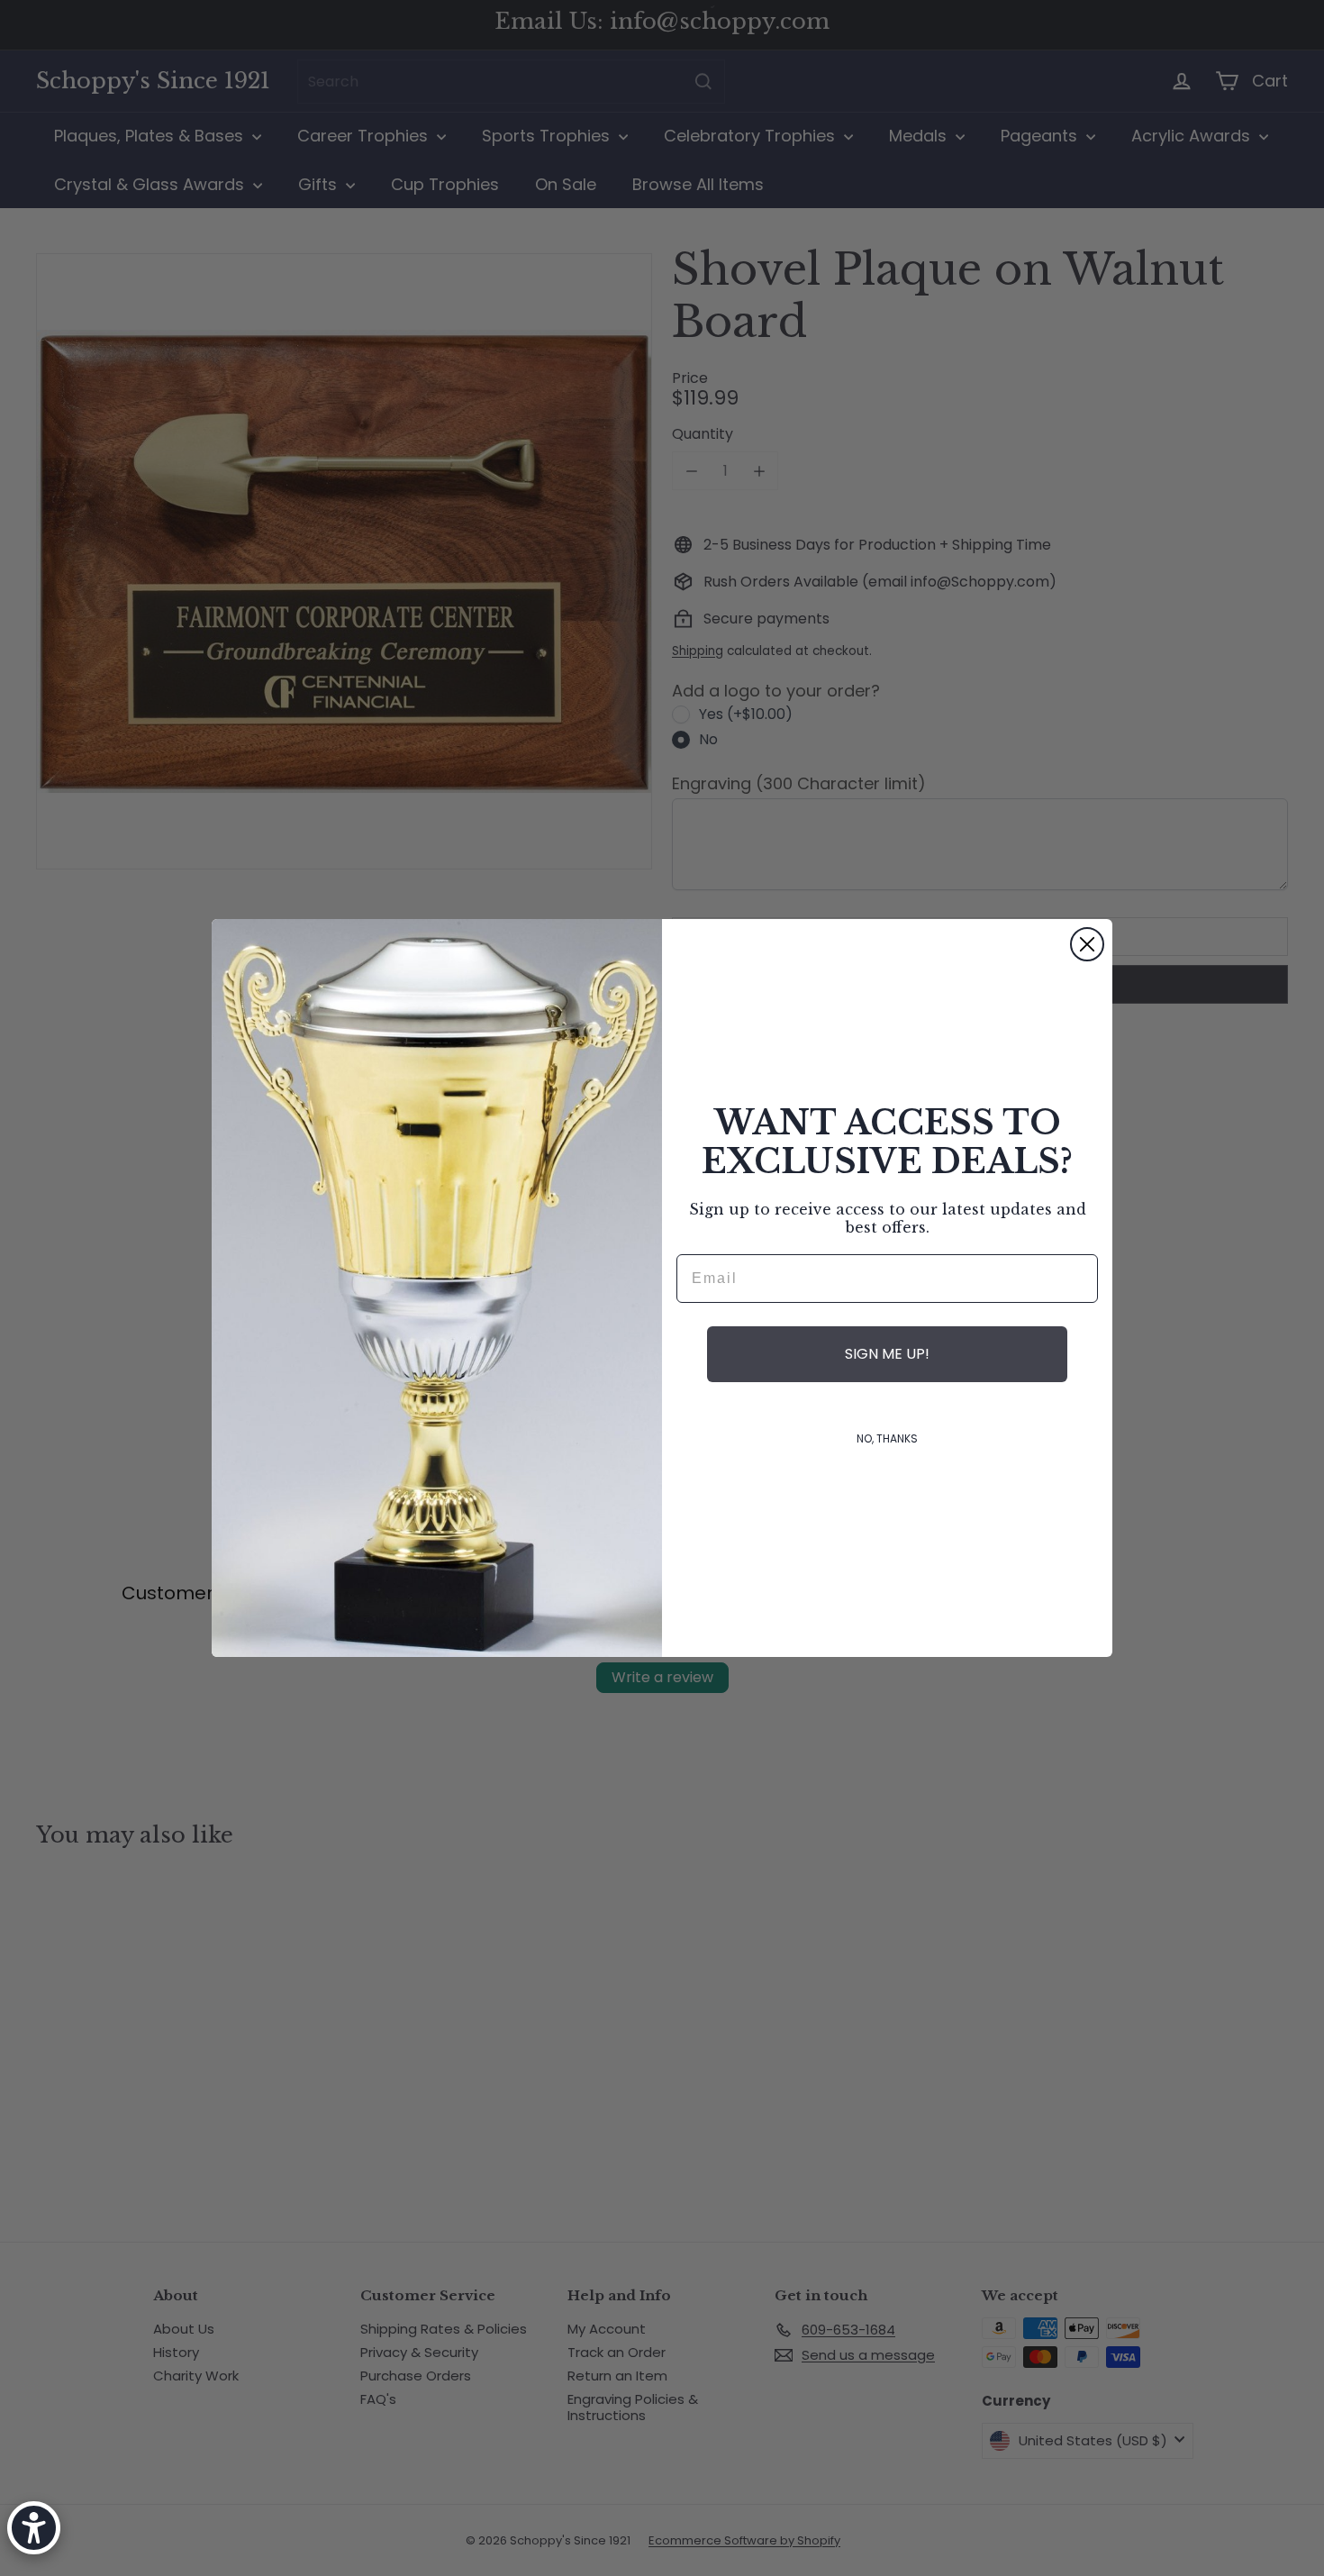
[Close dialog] (1087, 944)
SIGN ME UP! (887, 1354)
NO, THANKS (887, 1438)
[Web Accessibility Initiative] (34, 2528)
